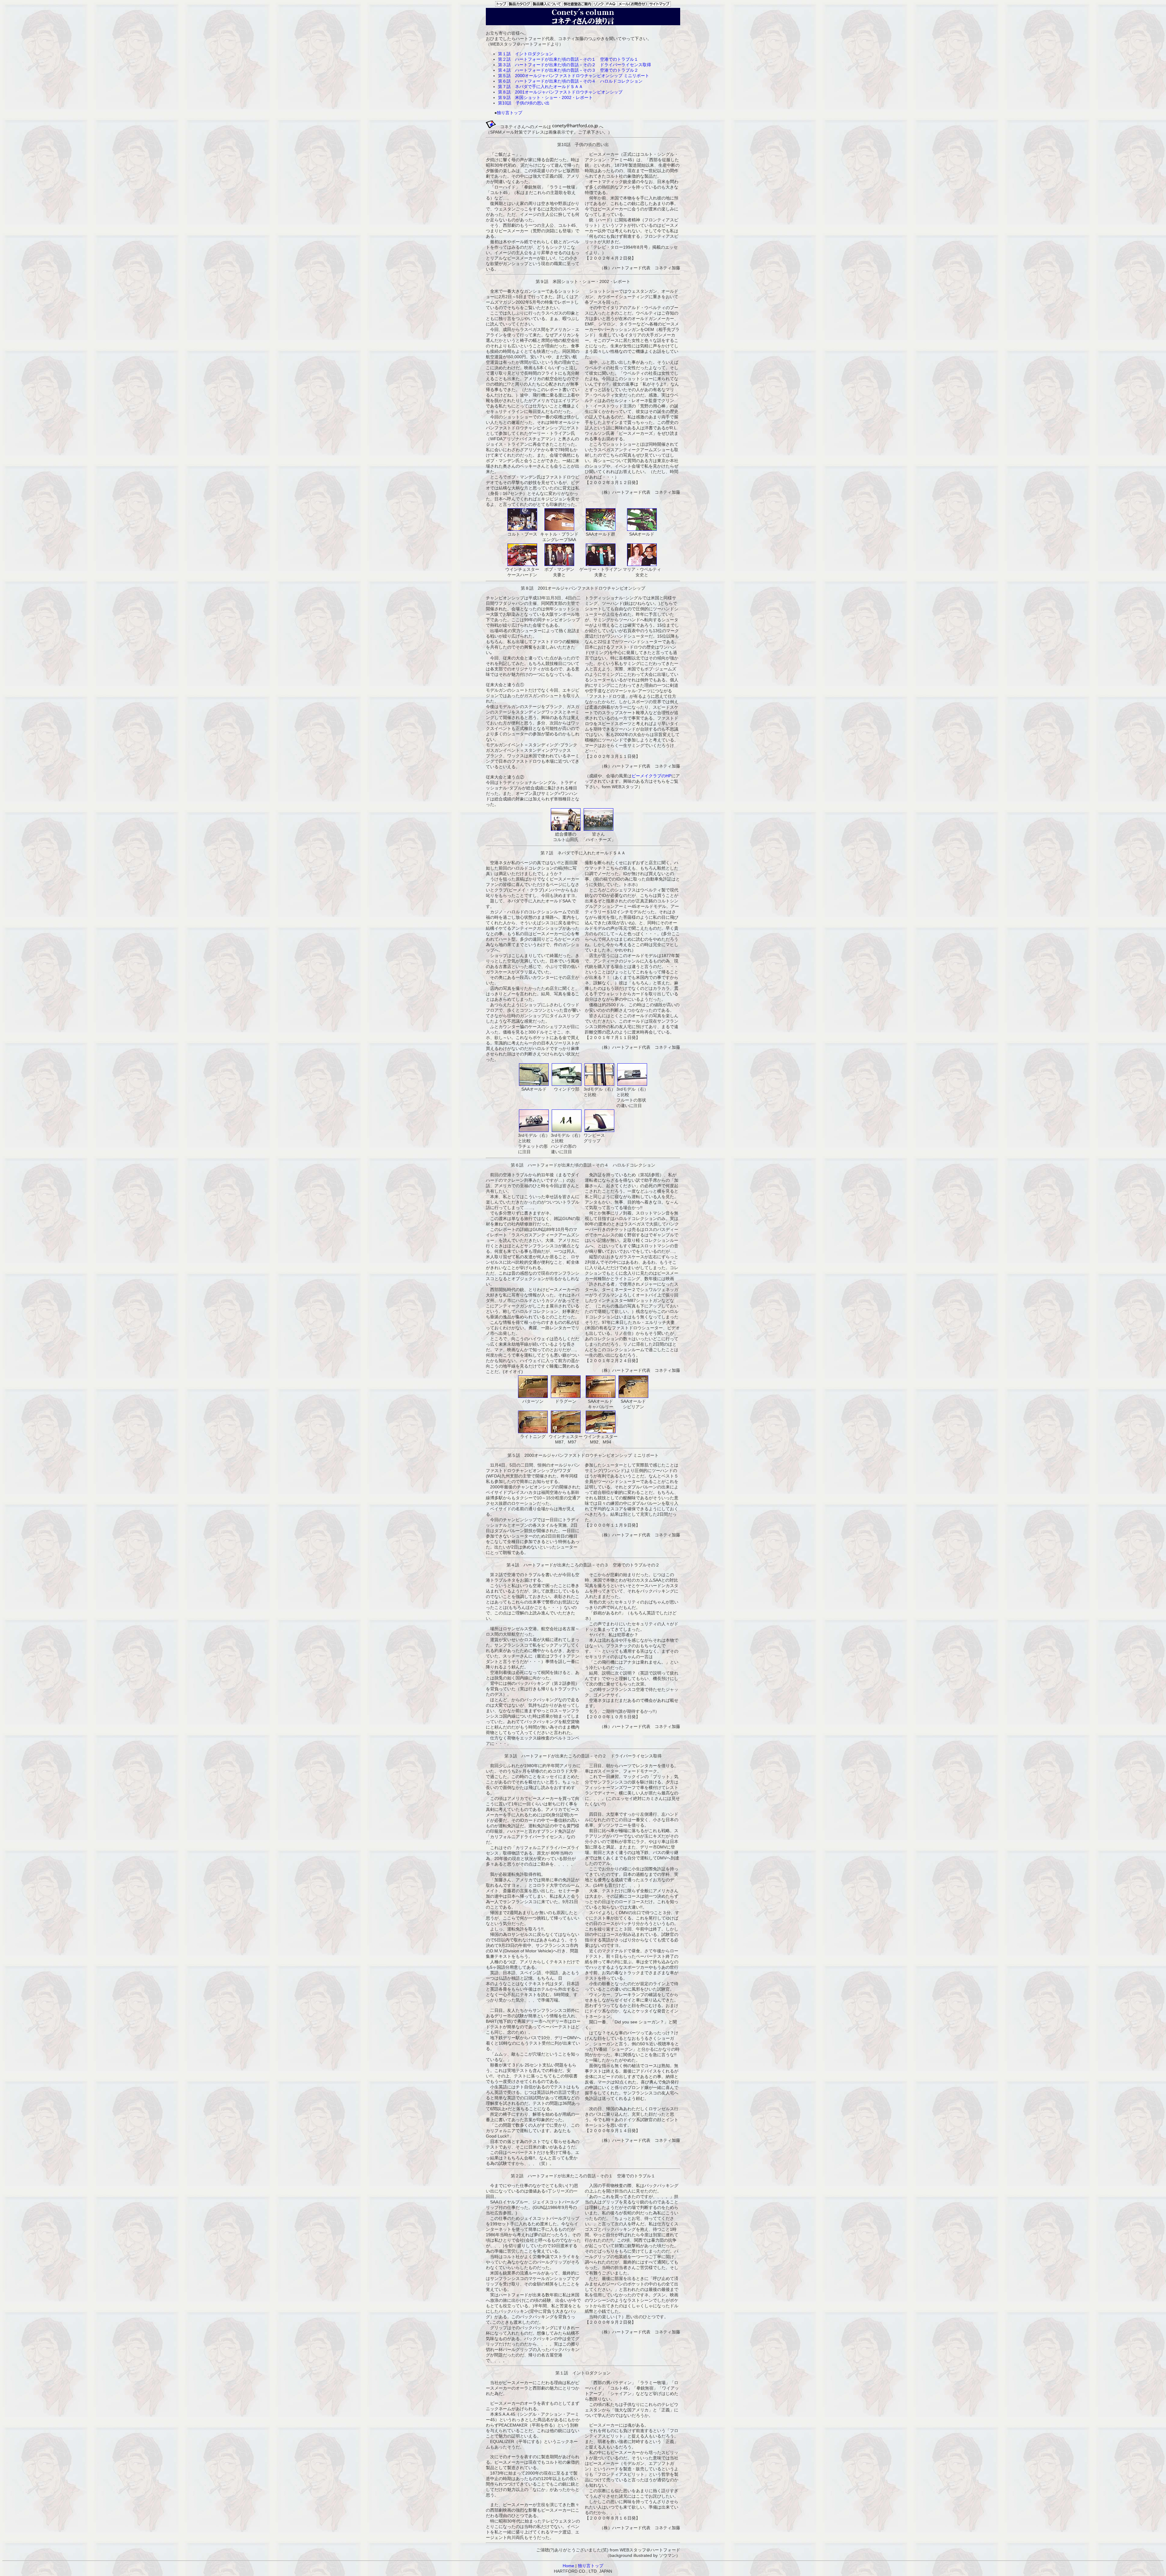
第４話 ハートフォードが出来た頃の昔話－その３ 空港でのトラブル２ (568, 70)
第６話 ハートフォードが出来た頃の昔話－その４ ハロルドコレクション (570, 81)
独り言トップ (510, 113)
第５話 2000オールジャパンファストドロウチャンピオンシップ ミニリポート (574, 76)
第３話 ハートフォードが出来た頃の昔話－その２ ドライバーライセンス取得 (574, 65)
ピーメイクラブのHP (651, 776)
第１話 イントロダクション (526, 54)
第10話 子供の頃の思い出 (524, 103)
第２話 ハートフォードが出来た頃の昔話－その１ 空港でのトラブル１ (568, 59)
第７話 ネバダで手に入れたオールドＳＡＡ (540, 87)
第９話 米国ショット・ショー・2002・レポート (545, 97)
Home (568, 2566)
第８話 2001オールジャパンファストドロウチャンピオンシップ (560, 92)
